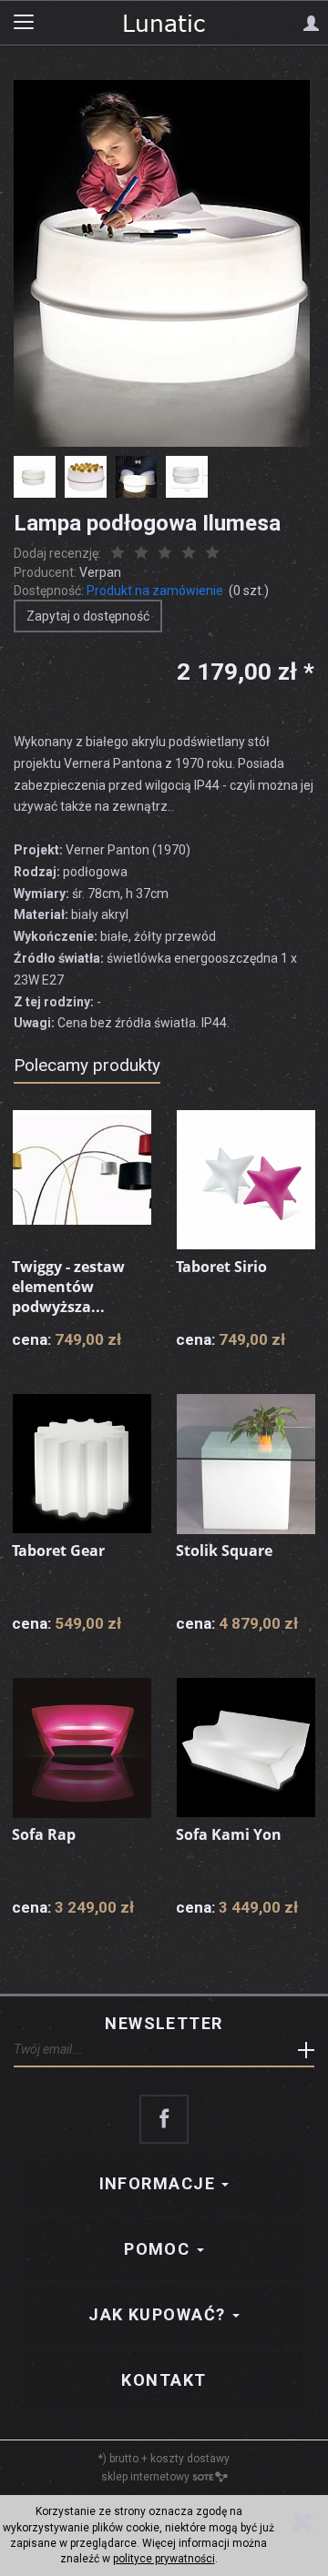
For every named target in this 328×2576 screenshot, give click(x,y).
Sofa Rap (44, 1834)
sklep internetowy (145, 2477)
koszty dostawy (190, 2459)
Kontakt (164, 2380)
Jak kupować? (159, 2314)
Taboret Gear (58, 1551)
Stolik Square (224, 1551)
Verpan (100, 572)
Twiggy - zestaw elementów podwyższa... (68, 1286)
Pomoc (159, 2249)
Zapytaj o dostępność (88, 616)
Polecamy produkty (87, 1065)
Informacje (160, 2183)
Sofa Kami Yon (229, 1834)
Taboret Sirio (221, 1267)
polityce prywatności (164, 2559)
